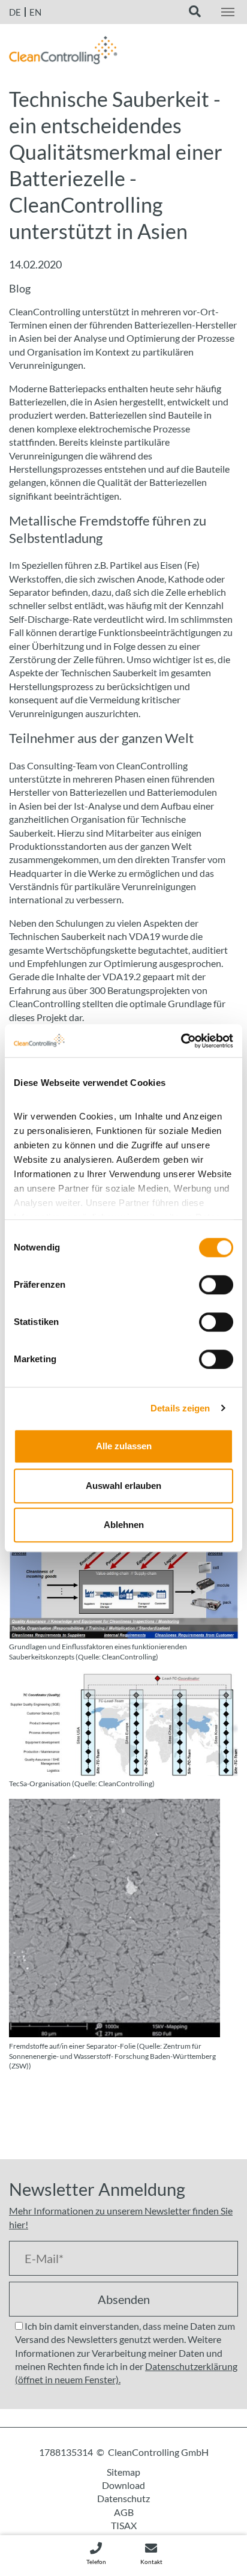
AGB (124, 2512)
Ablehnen (124, 1525)
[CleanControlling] (63, 53)
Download (123, 2485)
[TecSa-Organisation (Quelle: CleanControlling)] (123, 1723)
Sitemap (123, 2472)
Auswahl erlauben (123, 1486)
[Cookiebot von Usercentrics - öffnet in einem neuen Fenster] (181, 1041)
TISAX (124, 2525)
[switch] (216, 1285)
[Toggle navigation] (228, 12)
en (35, 12)
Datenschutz (123, 2498)
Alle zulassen (124, 1446)
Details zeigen (180, 1408)
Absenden (124, 2299)
